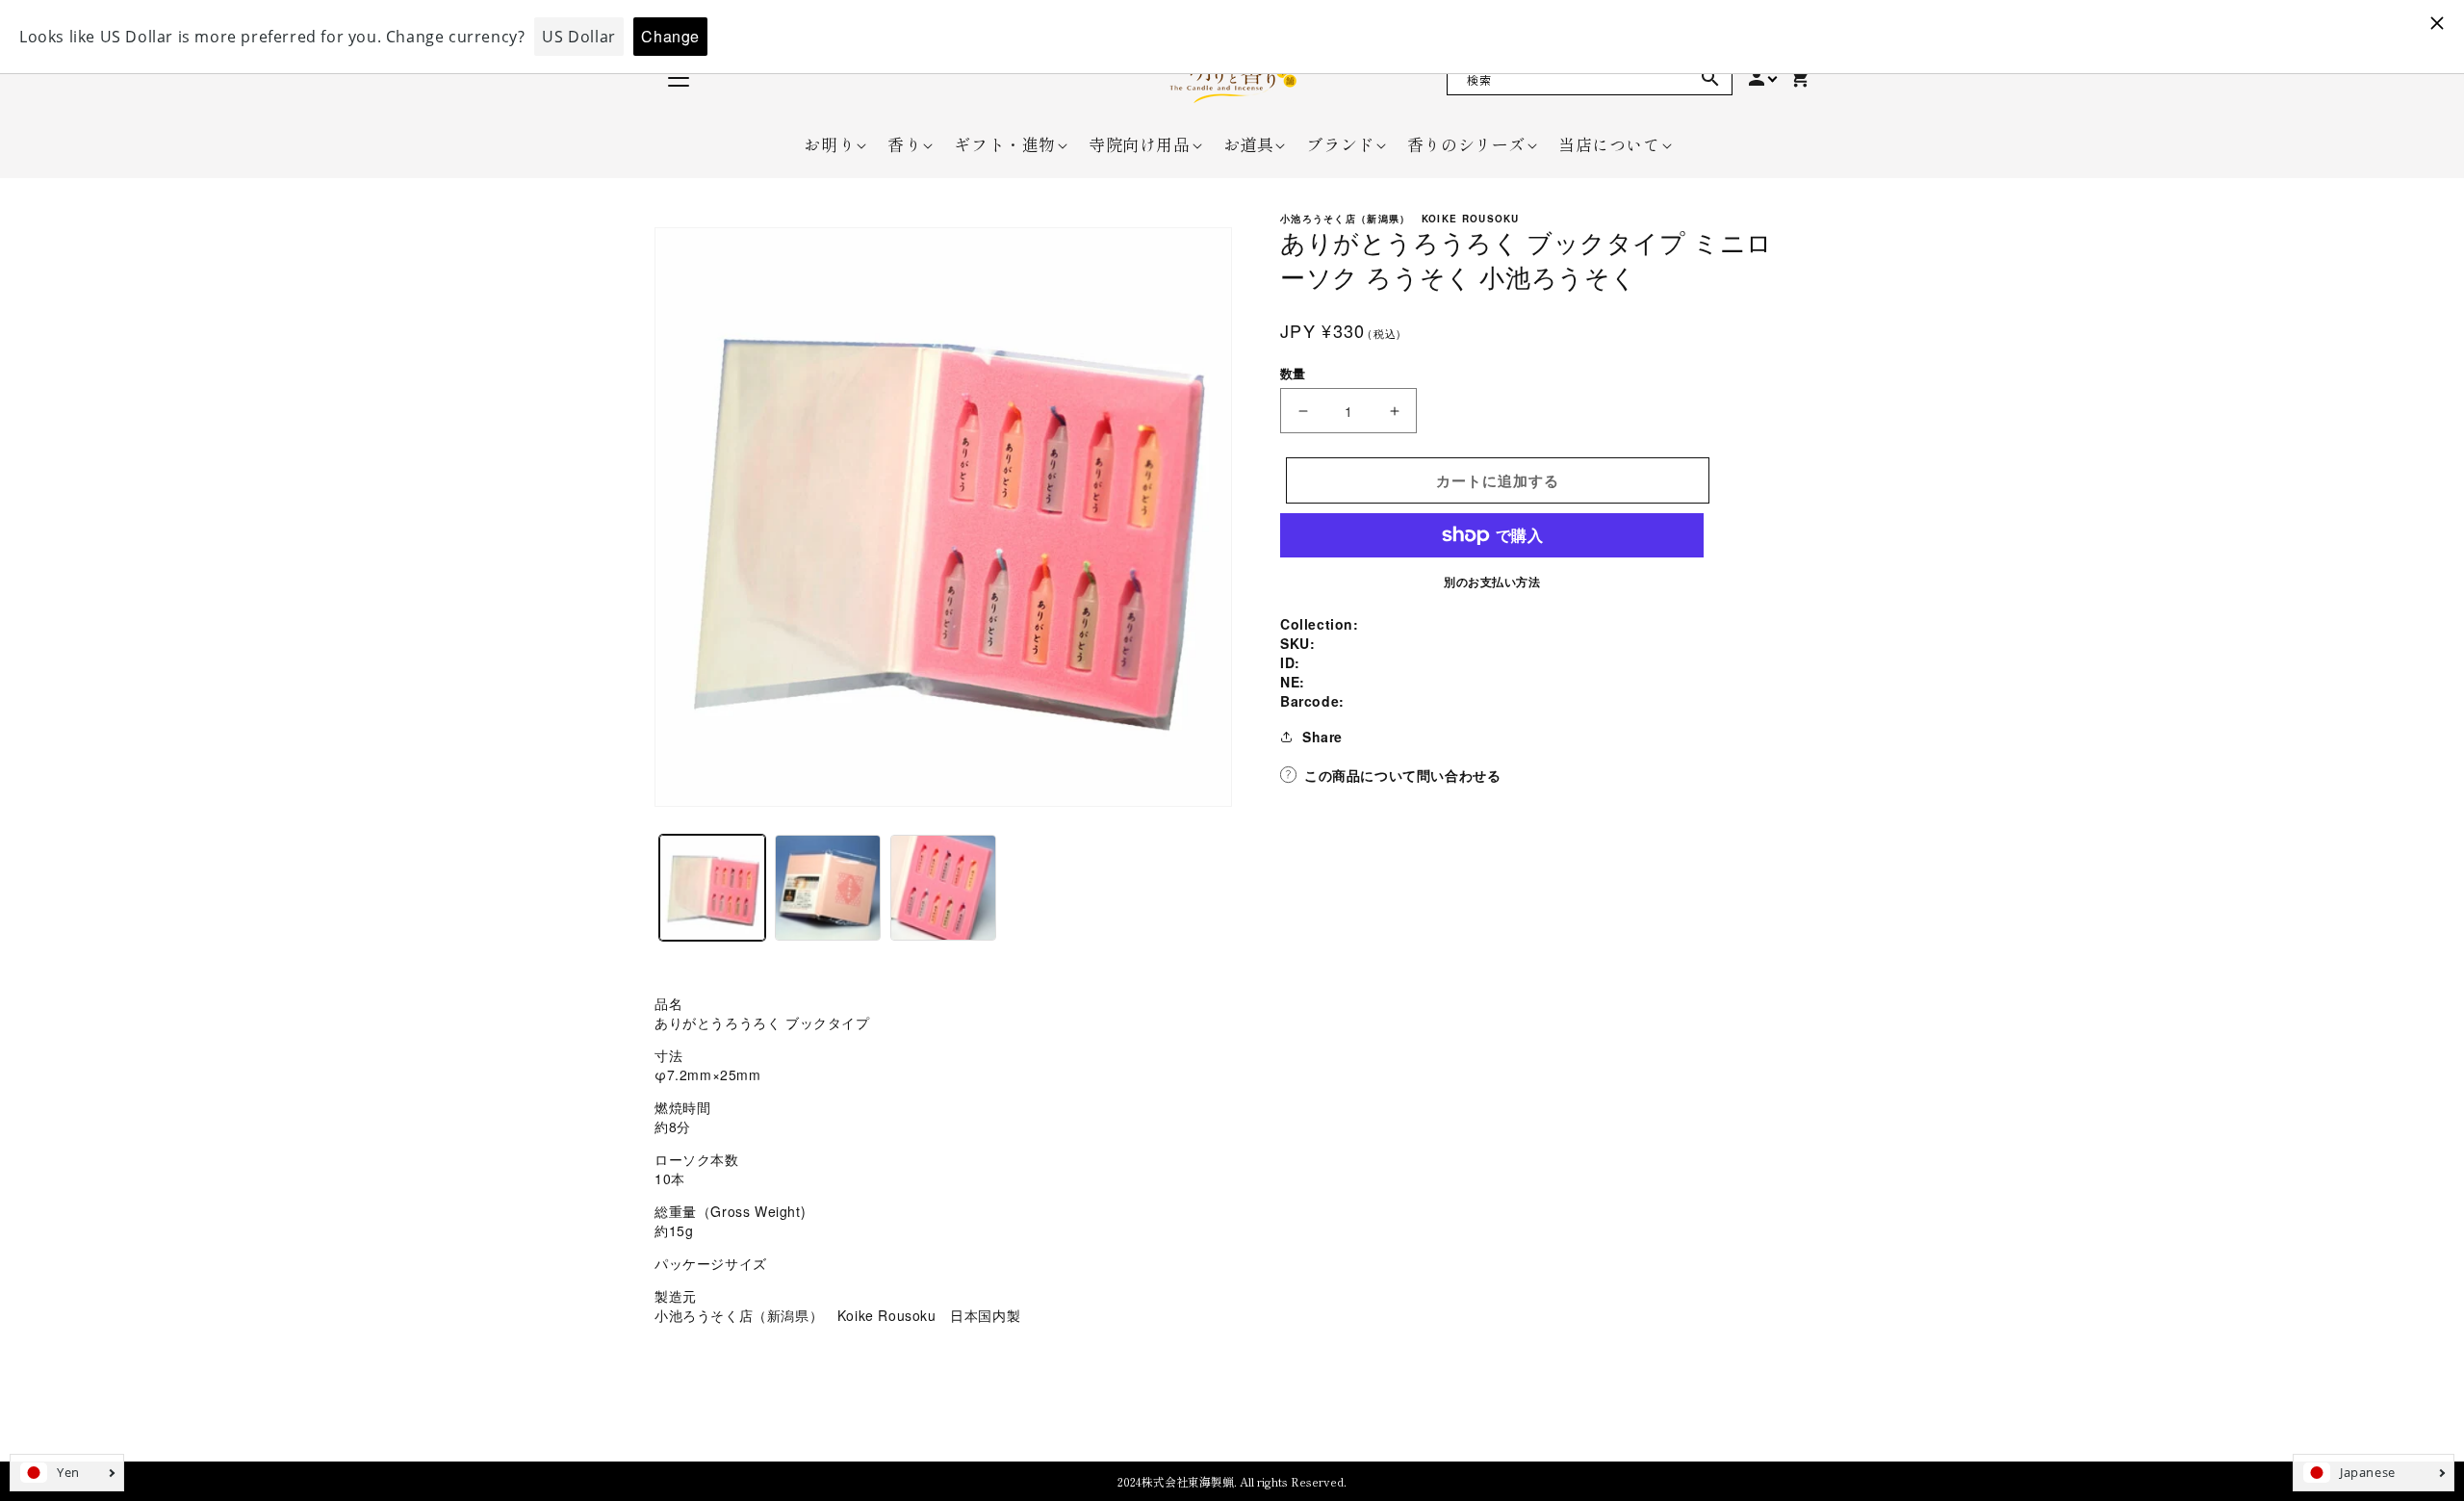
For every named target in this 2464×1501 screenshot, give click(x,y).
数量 (1293, 373)
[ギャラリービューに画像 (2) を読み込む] (828, 888)
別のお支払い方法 (1492, 582)
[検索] (1710, 78)
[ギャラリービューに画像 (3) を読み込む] (943, 888)
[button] (829, 144)
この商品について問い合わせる (1402, 775)
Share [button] (1322, 737)
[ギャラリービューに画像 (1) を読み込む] (712, 888)
